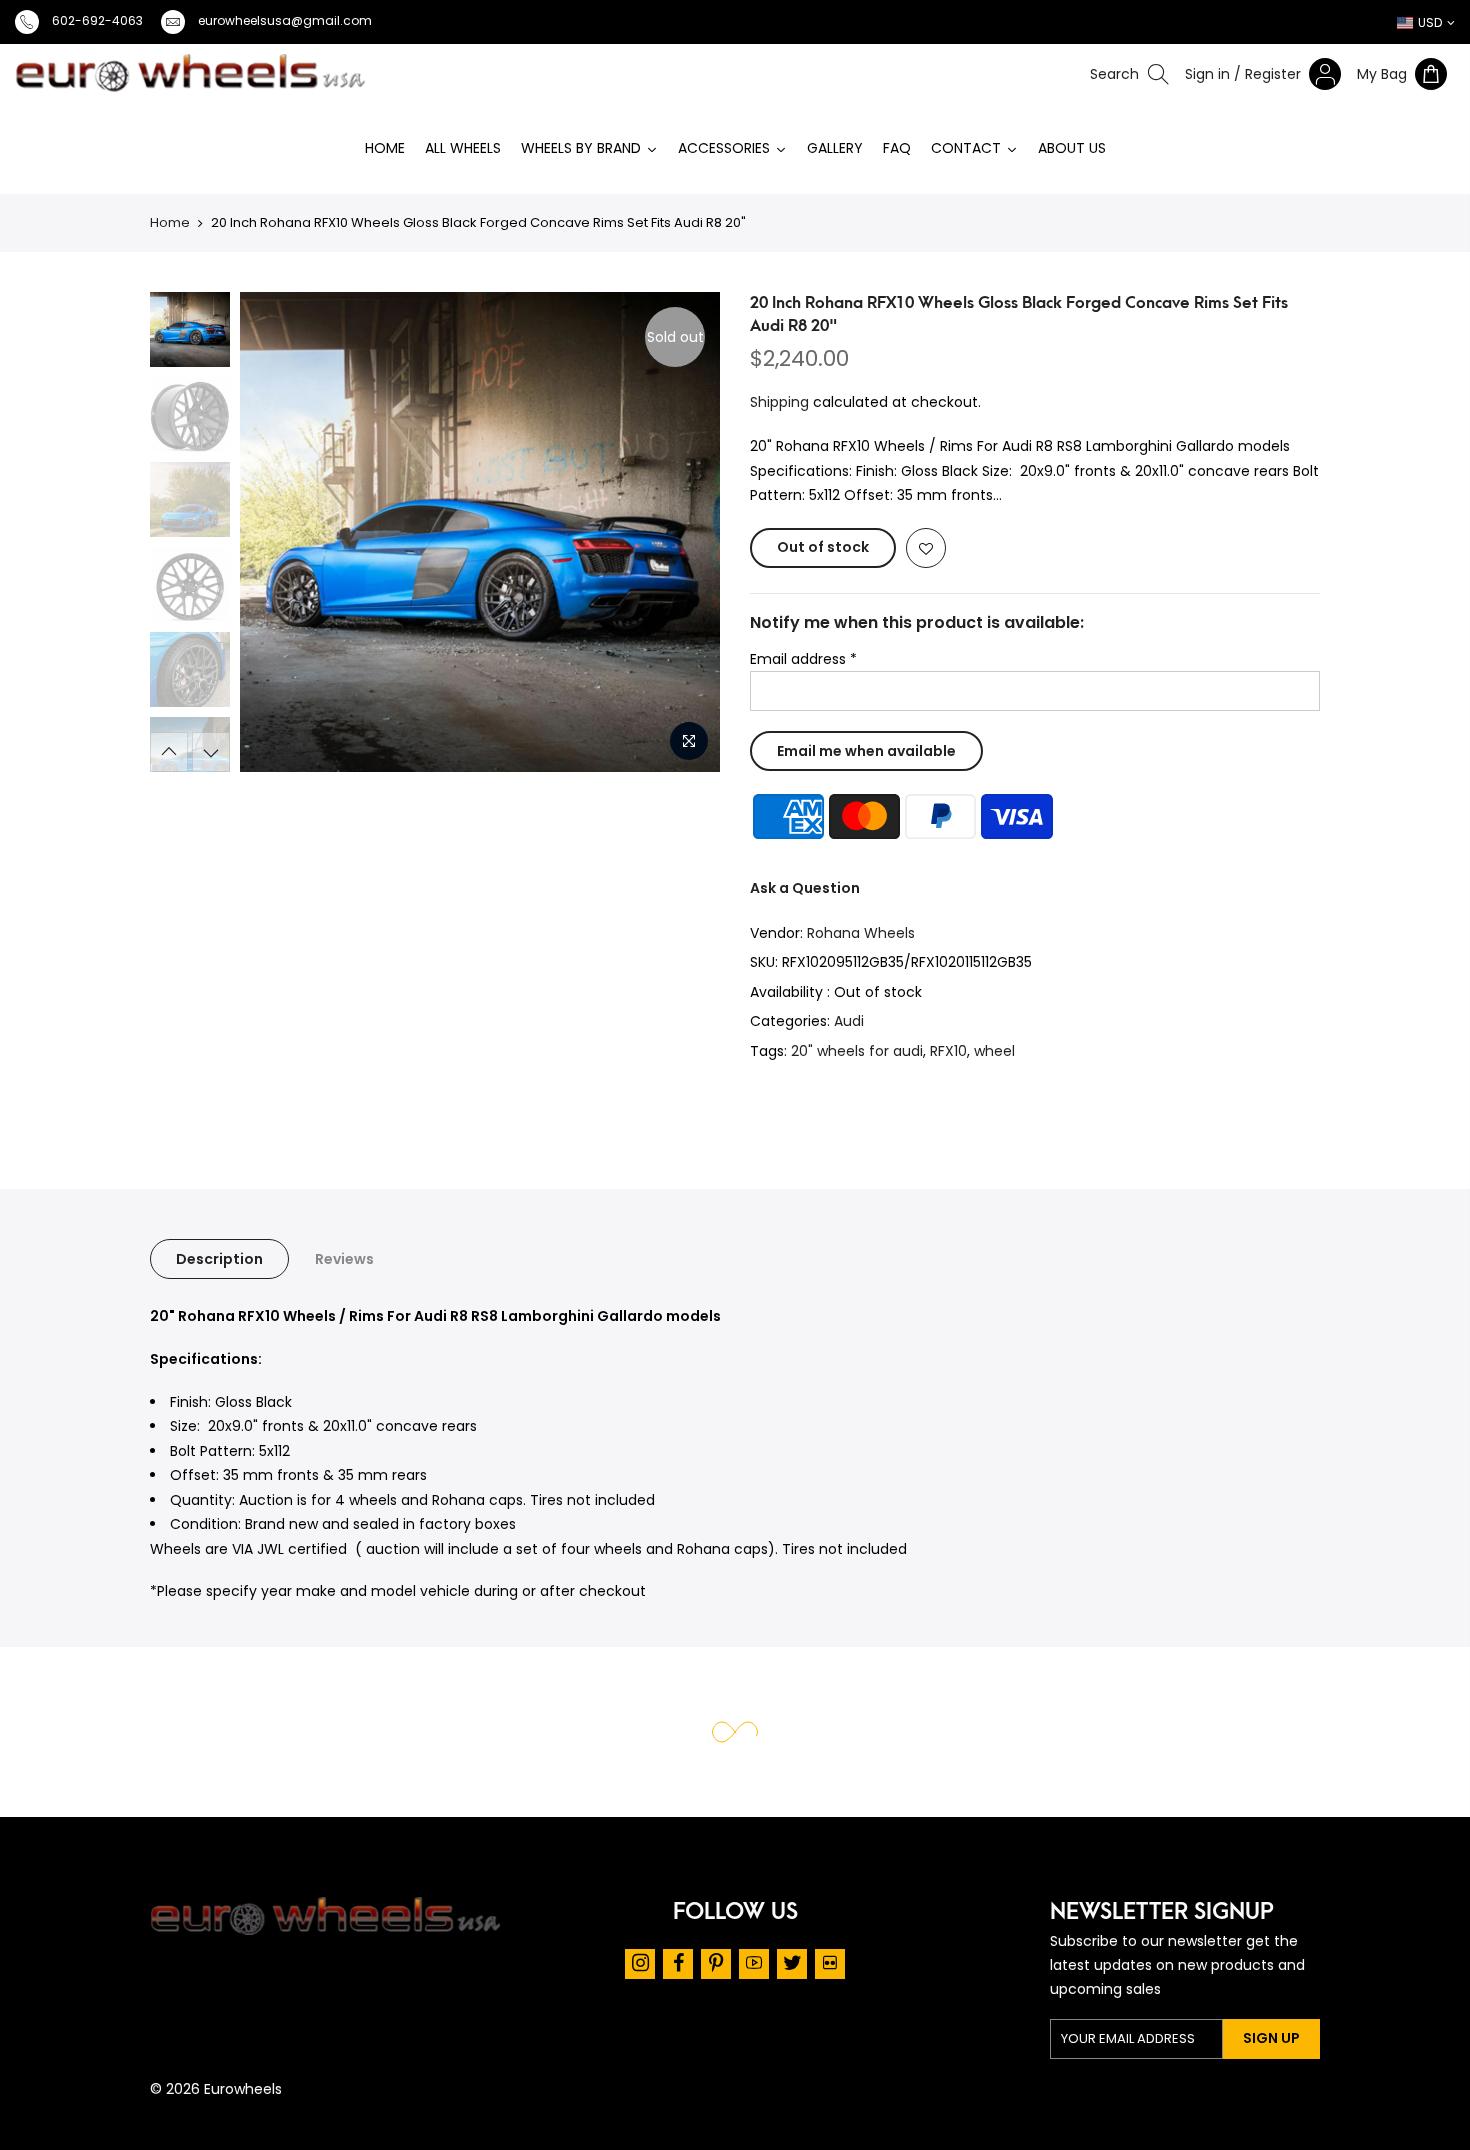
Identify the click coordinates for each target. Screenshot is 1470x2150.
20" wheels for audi (857, 1051)
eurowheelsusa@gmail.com (285, 20)
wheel (994, 1051)
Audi (849, 1021)
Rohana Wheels (861, 933)
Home (170, 222)
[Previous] (191, 532)
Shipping (779, 402)
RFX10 (948, 1051)
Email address (803, 659)
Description (219, 1259)
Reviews (344, 1259)
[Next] (708, 532)
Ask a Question (805, 888)
